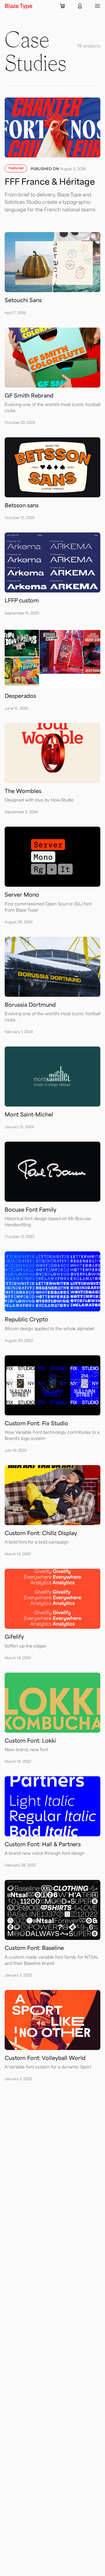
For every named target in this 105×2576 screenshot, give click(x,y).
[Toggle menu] (97, 6)
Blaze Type (19, 6)
